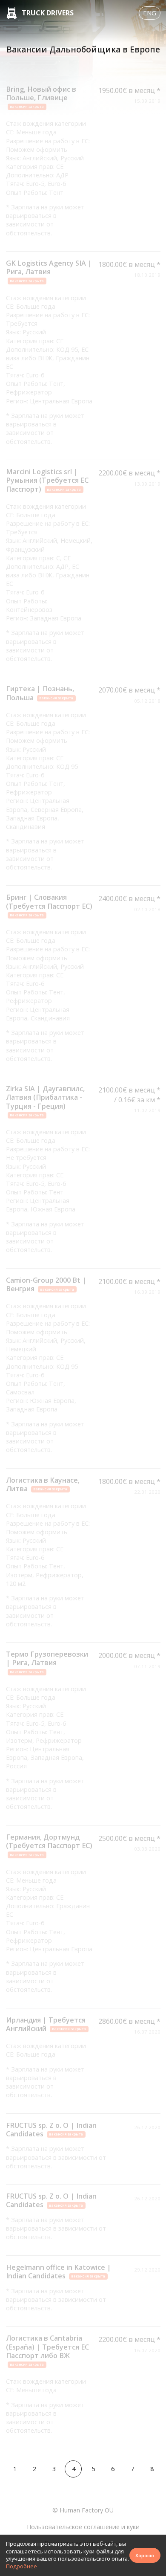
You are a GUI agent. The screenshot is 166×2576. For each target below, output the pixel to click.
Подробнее (21, 2566)
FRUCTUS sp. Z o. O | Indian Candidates (51, 2130)
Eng (150, 13)
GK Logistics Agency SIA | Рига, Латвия (49, 271)
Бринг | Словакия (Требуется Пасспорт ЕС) (49, 905)
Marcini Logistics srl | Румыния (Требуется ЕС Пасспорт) (47, 480)
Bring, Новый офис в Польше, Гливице (41, 97)
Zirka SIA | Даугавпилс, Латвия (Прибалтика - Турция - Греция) (45, 1101)
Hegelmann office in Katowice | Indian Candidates (59, 2272)
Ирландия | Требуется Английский (46, 2024)
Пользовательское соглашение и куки (83, 2527)
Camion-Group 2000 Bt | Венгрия (46, 1284)
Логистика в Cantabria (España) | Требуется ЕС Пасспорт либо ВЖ (47, 2350)
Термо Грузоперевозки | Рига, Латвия (47, 1662)
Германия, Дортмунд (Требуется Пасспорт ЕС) (49, 1845)
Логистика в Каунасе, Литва (43, 1484)
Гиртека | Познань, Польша (40, 693)
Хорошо (145, 2555)
